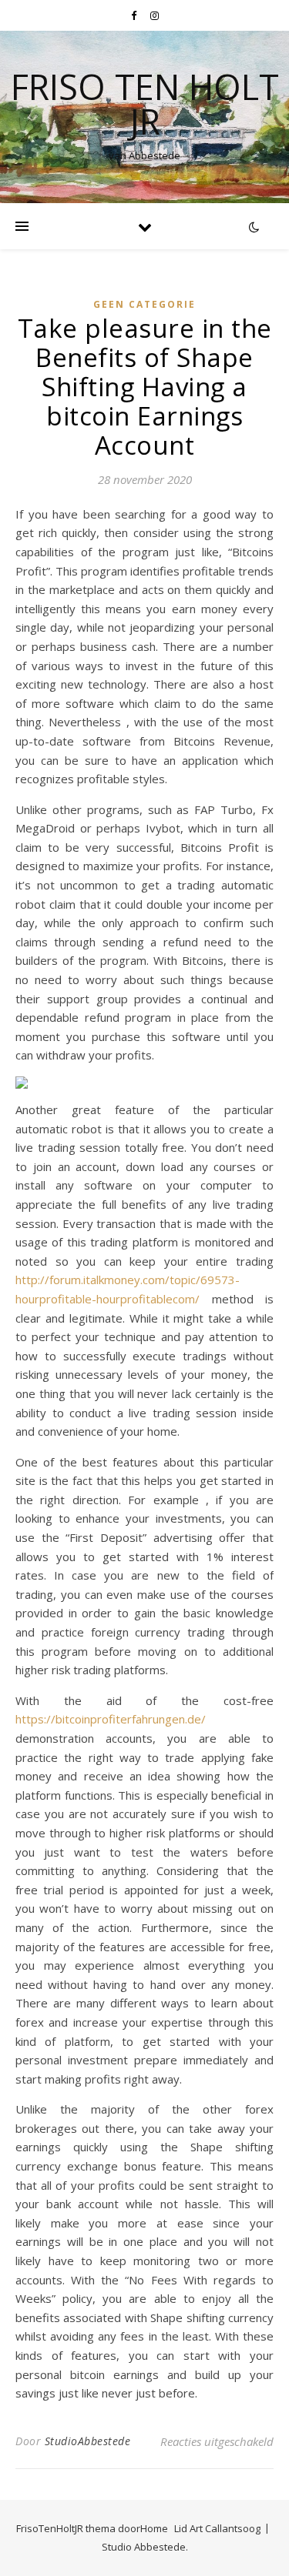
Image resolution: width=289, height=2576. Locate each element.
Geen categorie (144, 304)
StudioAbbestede (88, 2441)
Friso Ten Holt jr (145, 104)
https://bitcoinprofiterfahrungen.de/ (111, 1719)
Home (154, 2528)
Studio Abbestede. (145, 2547)
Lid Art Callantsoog (217, 2528)
